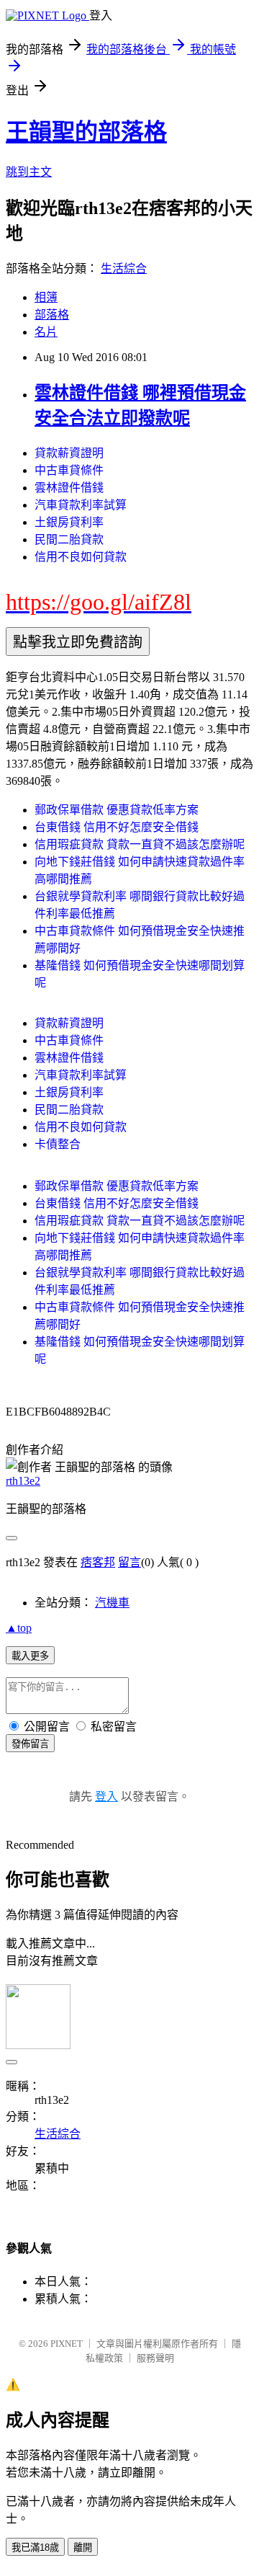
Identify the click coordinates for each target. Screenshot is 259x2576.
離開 (83, 2548)
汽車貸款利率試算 (81, 505)
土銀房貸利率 (69, 522)
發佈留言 (30, 1744)
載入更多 (30, 1656)
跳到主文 (29, 172)
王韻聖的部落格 (86, 132)
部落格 (52, 315)
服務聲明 (155, 2358)
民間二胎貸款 (69, 539)
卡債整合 (58, 1144)
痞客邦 (98, 1562)
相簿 (46, 297)
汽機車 (112, 1603)
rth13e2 (23, 1481)
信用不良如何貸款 (81, 557)
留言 (129, 1562)
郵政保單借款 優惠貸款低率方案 (117, 810)
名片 (46, 332)
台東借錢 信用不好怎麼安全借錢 (117, 827)
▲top (19, 1628)
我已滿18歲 (35, 2548)
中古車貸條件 (69, 470)
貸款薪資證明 (69, 453)
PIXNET (67, 2344)
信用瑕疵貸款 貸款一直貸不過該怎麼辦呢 (140, 844)
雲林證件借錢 (69, 488)
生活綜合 (124, 268)
